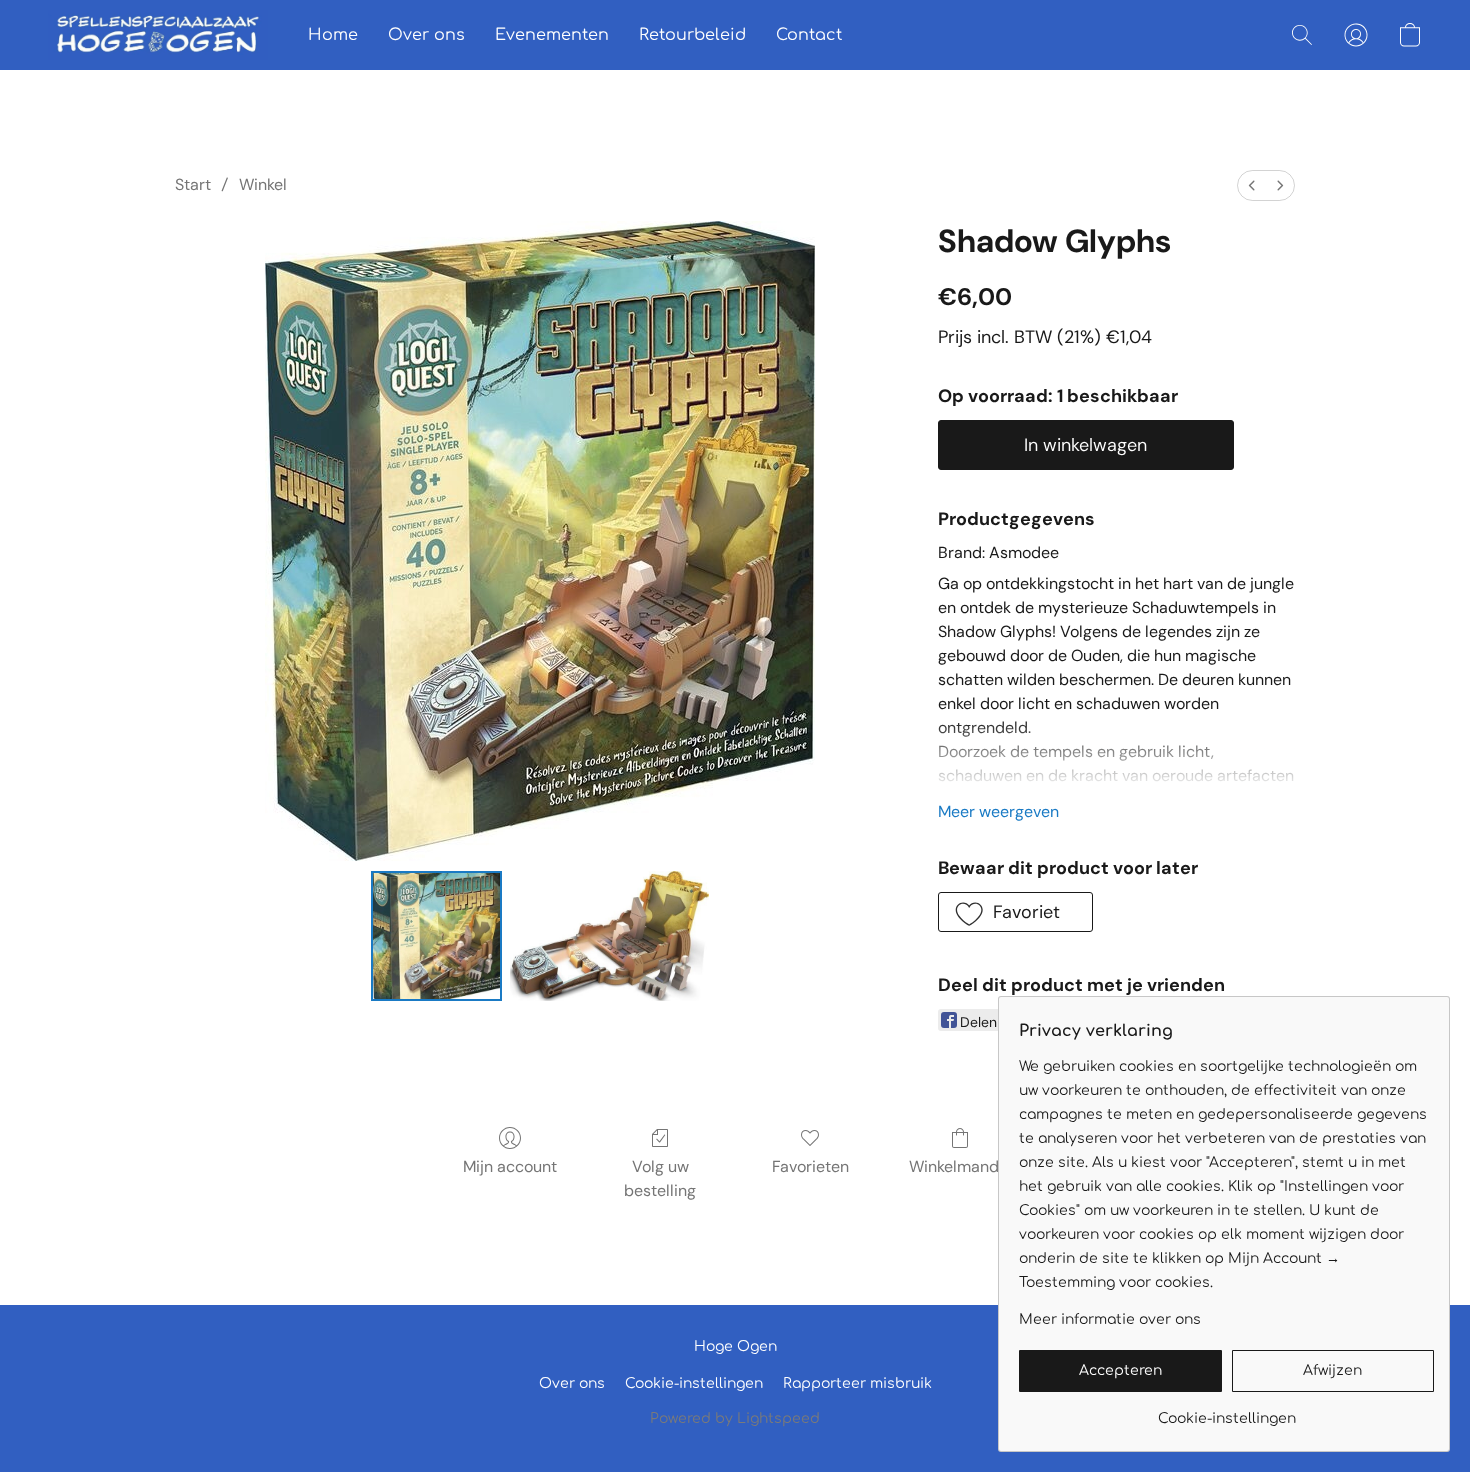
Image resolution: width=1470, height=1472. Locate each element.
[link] (1226, 1411)
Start (193, 184)
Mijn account (510, 1166)
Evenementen (552, 35)
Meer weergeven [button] (998, 811)
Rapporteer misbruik (857, 1383)
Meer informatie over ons (1110, 1319)
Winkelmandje (960, 1166)
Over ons (426, 35)
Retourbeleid (692, 35)
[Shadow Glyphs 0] (436, 936)
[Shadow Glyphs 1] (610, 936)
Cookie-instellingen (694, 1383)
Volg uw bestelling (660, 1178)
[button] (158, 35)
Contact (809, 35)
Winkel (263, 184)
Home (333, 35)
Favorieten (810, 1166)
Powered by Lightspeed (735, 1418)
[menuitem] (1252, 185)
